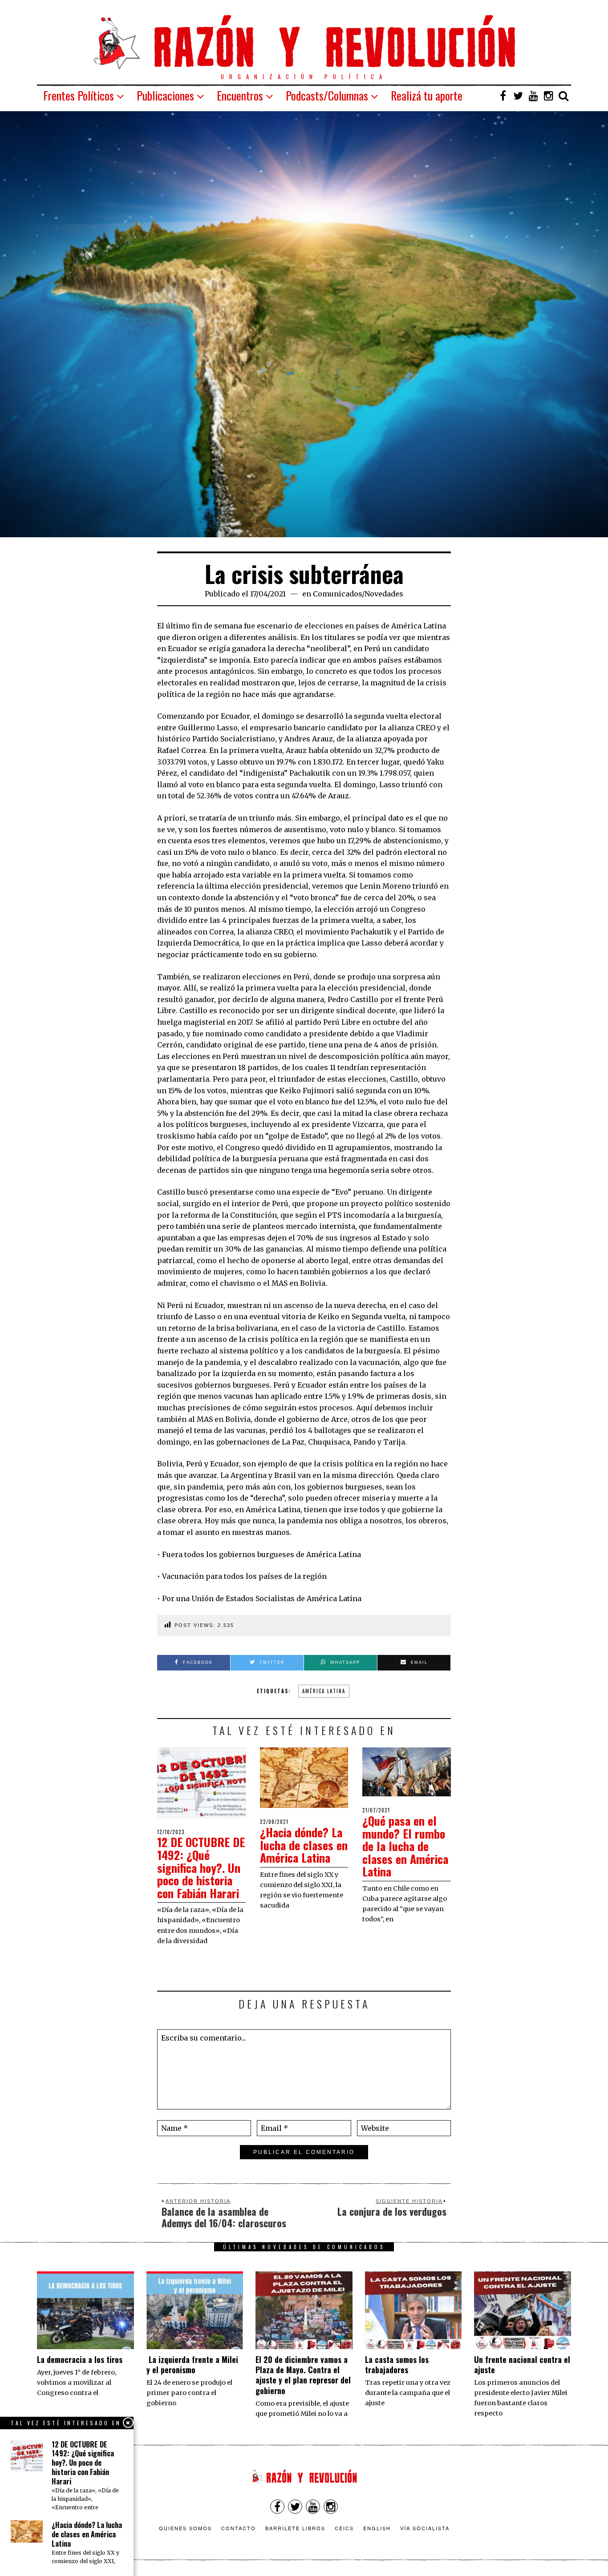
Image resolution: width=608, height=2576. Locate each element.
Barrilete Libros (295, 2528)
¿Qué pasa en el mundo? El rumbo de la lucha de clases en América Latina (405, 1846)
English (377, 2528)
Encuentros (240, 95)
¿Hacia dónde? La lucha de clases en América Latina (304, 1845)
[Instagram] (548, 96)
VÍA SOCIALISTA (425, 2528)
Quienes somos (185, 2528)
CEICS (344, 2528)
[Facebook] (503, 96)
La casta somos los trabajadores (397, 2365)
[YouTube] (533, 96)
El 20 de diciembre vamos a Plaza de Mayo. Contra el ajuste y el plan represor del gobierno (303, 2375)
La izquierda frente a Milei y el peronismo (192, 2365)
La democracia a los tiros (80, 2359)
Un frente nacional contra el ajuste (522, 2365)
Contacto (239, 2528)
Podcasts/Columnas (327, 95)
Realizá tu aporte (427, 95)
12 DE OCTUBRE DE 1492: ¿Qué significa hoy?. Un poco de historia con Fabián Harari (201, 1867)
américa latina (324, 1691)
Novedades (384, 594)
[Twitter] (518, 96)
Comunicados (337, 594)
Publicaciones (165, 95)
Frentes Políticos (79, 95)
